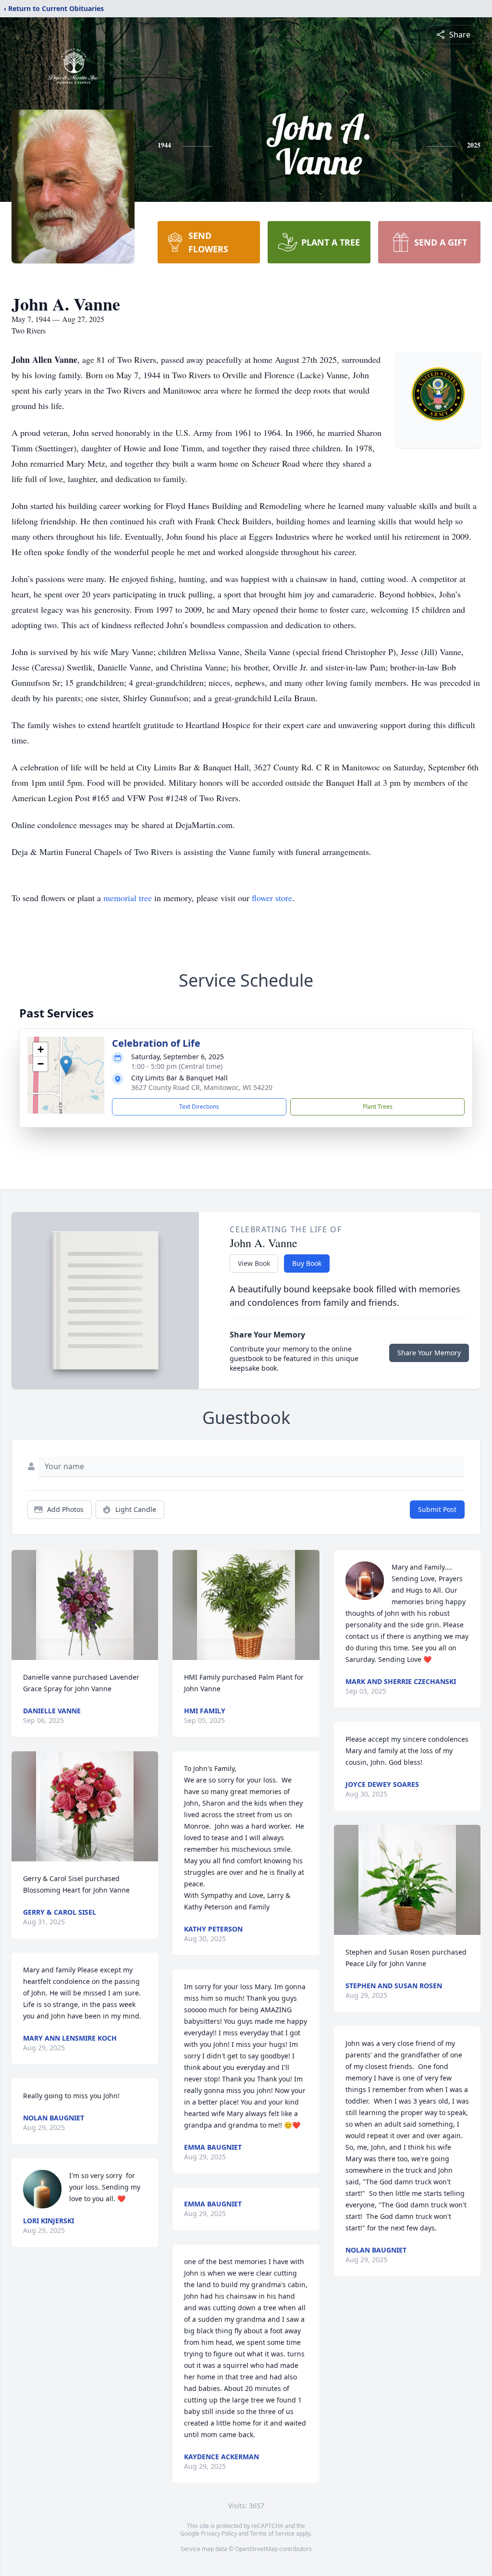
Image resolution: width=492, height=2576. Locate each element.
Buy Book (307, 1263)
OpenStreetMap (256, 2549)
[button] (66, 1065)
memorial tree (128, 898)
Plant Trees (378, 1107)
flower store (272, 898)
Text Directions (199, 1107)
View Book (254, 1263)
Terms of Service (272, 2533)
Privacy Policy (219, 2533)
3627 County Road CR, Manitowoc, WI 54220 (202, 1087)
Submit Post (437, 1509)
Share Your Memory (429, 1353)
